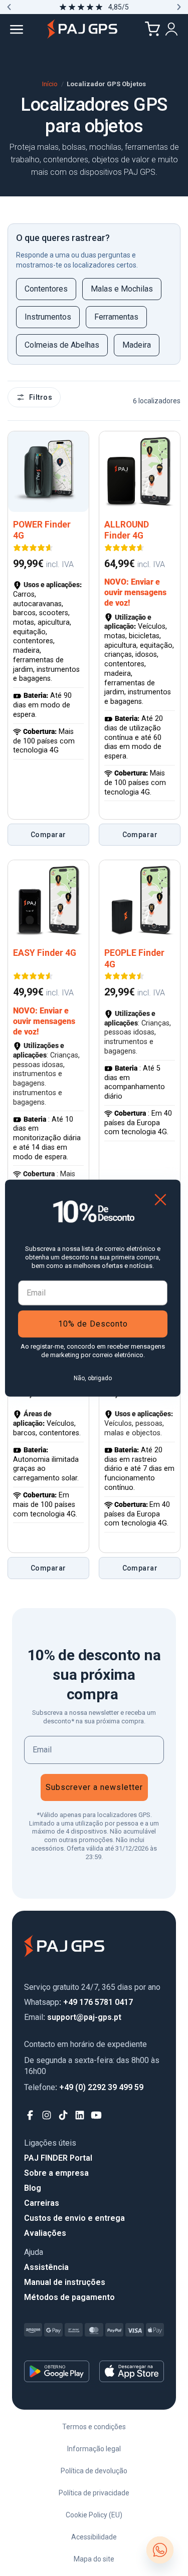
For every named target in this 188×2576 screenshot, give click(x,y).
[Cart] (152, 29)
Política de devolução (94, 2471)
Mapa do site (94, 2559)
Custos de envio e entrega (74, 2218)
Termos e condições (94, 2427)
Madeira (137, 345)
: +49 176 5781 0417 (78, 2002)
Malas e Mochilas (122, 289)
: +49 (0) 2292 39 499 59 (84, 2087)
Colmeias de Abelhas (62, 345)
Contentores (46, 289)
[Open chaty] (160, 2550)
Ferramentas (116, 317)
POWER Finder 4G (42, 530)
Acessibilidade (94, 2537)
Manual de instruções (65, 2282)
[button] (9, 7)
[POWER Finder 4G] (48, 472)
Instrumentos (48, 317)
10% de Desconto (93, 1323)
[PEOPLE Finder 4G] (140, 900)
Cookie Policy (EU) (94, 2515)
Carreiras (42, 2203)
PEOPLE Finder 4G (134, 959)
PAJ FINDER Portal (58, 2158)
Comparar (48, 835)
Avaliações (45, 2233)
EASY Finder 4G (45, 953)
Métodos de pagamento (69, 2297)
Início (50, 84)
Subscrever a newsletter (94, 1787)
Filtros (41, 397)
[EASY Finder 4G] (48, 900)
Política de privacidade (94, 2493)
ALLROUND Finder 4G (127, 530)
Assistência (46, 2267)
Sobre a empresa (56, 2173)
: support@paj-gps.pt (73, 2017)
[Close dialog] (160, 1200)
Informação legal (94, 2449)
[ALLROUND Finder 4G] (140, 472)
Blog (33, 2188)
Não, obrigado (93, 1378)
